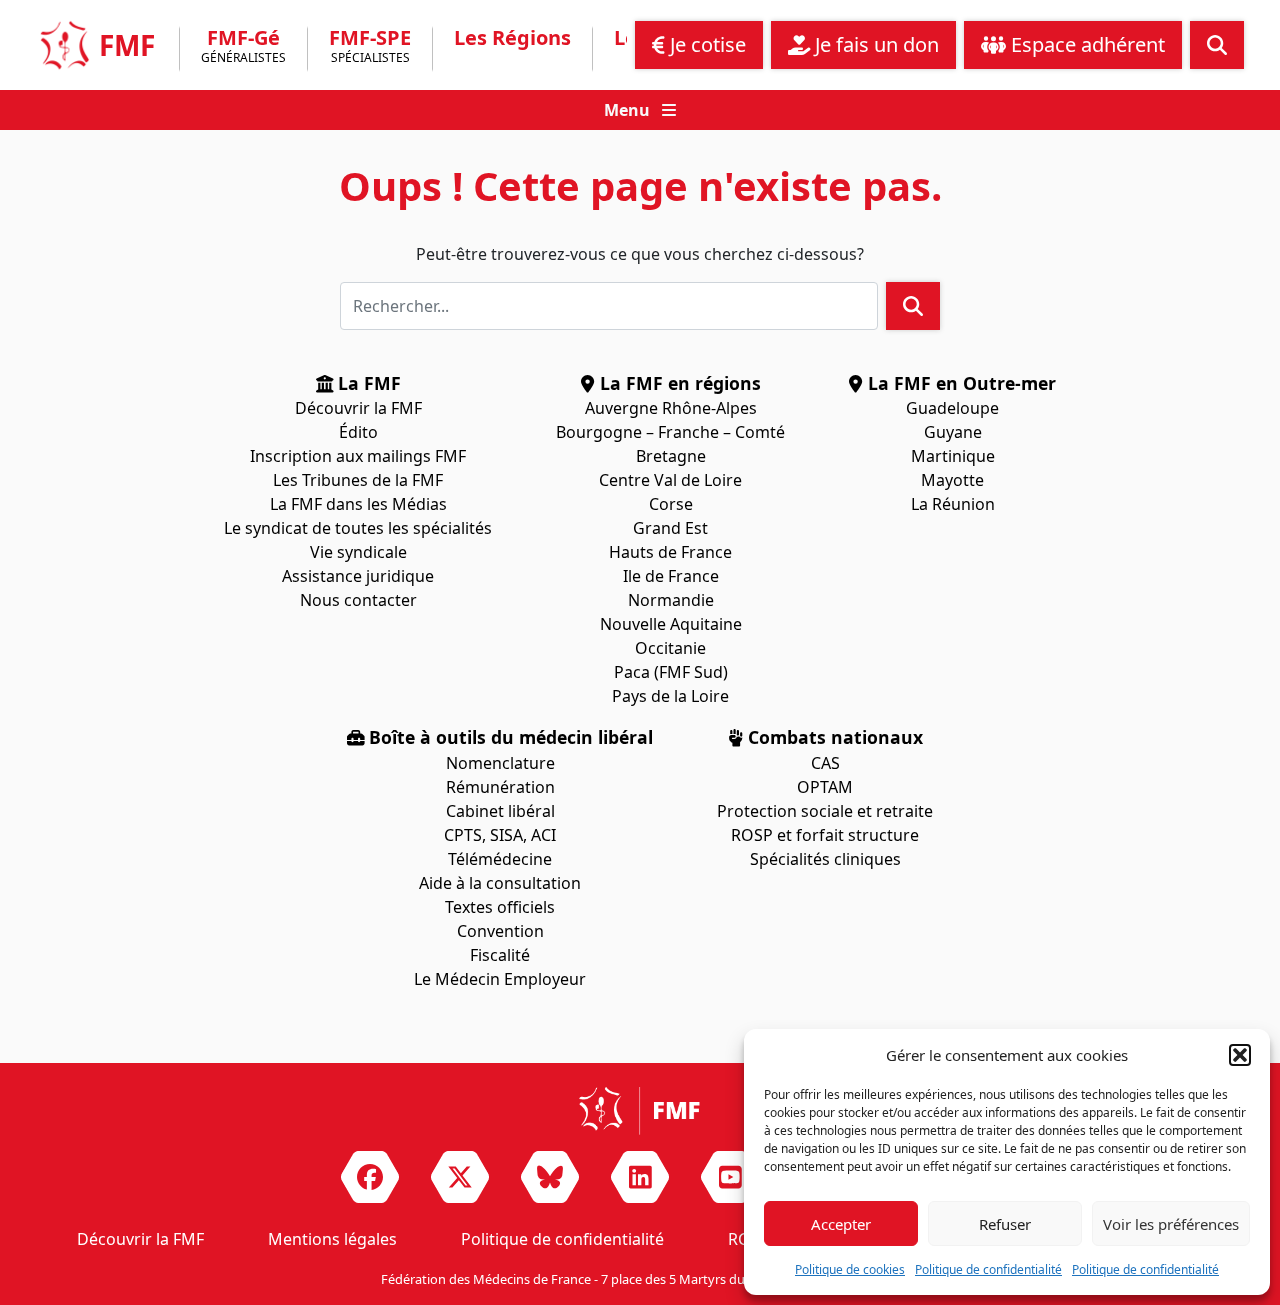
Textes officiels (500, 907)
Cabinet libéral (500, 811)
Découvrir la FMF (358, 408)
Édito (358, 432)
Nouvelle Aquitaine (671, 624)
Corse (671, 504)
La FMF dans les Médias (358, 504)
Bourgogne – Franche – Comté (670, 432)
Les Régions (512, 38)
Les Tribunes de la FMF (358, 480)
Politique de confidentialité (988, 1269)
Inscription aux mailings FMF (358, 456)
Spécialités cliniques (825, 859)
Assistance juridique (358, 576)
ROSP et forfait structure (825, 835)
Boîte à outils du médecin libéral (508, 737)
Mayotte (952, 480)
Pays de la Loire (670, 696)
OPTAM (825, 787)
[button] (1240, 1055)
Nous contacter (358, 600)
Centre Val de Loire (670, 480)
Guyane (953, 432)
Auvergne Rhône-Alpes (671, 408)
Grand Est (670, 528)
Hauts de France (670, 552)
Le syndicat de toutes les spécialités (358, 528)
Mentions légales (332, 1239)
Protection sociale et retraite (825, 811)
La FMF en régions (678, 383)
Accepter (841, 1224)
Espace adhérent (1085, 44)
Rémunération (500, 787)
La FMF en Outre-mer (959, 383)
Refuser (1005, 1224)
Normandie (671, 600)
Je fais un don (874, 44)
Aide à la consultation (500, 883)
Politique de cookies (850, 1269)
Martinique (953, 456)
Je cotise (705, 44)
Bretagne (671, 456)
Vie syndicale (358, 552)
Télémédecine (500, 859)
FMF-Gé (243, 47)
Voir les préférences (1171, 1224)
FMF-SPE (370, 47)
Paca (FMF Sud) (671, 672)
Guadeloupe (952, 408)
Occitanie (670, 648)
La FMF (367, 383)
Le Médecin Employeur (500, 979)
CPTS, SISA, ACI (500, 835)
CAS (825, 763)
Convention (500, 931)
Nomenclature (500, 763)
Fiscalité (500, 955)
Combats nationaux (833, 737)
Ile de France (671, 576)
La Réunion (953, 504)
